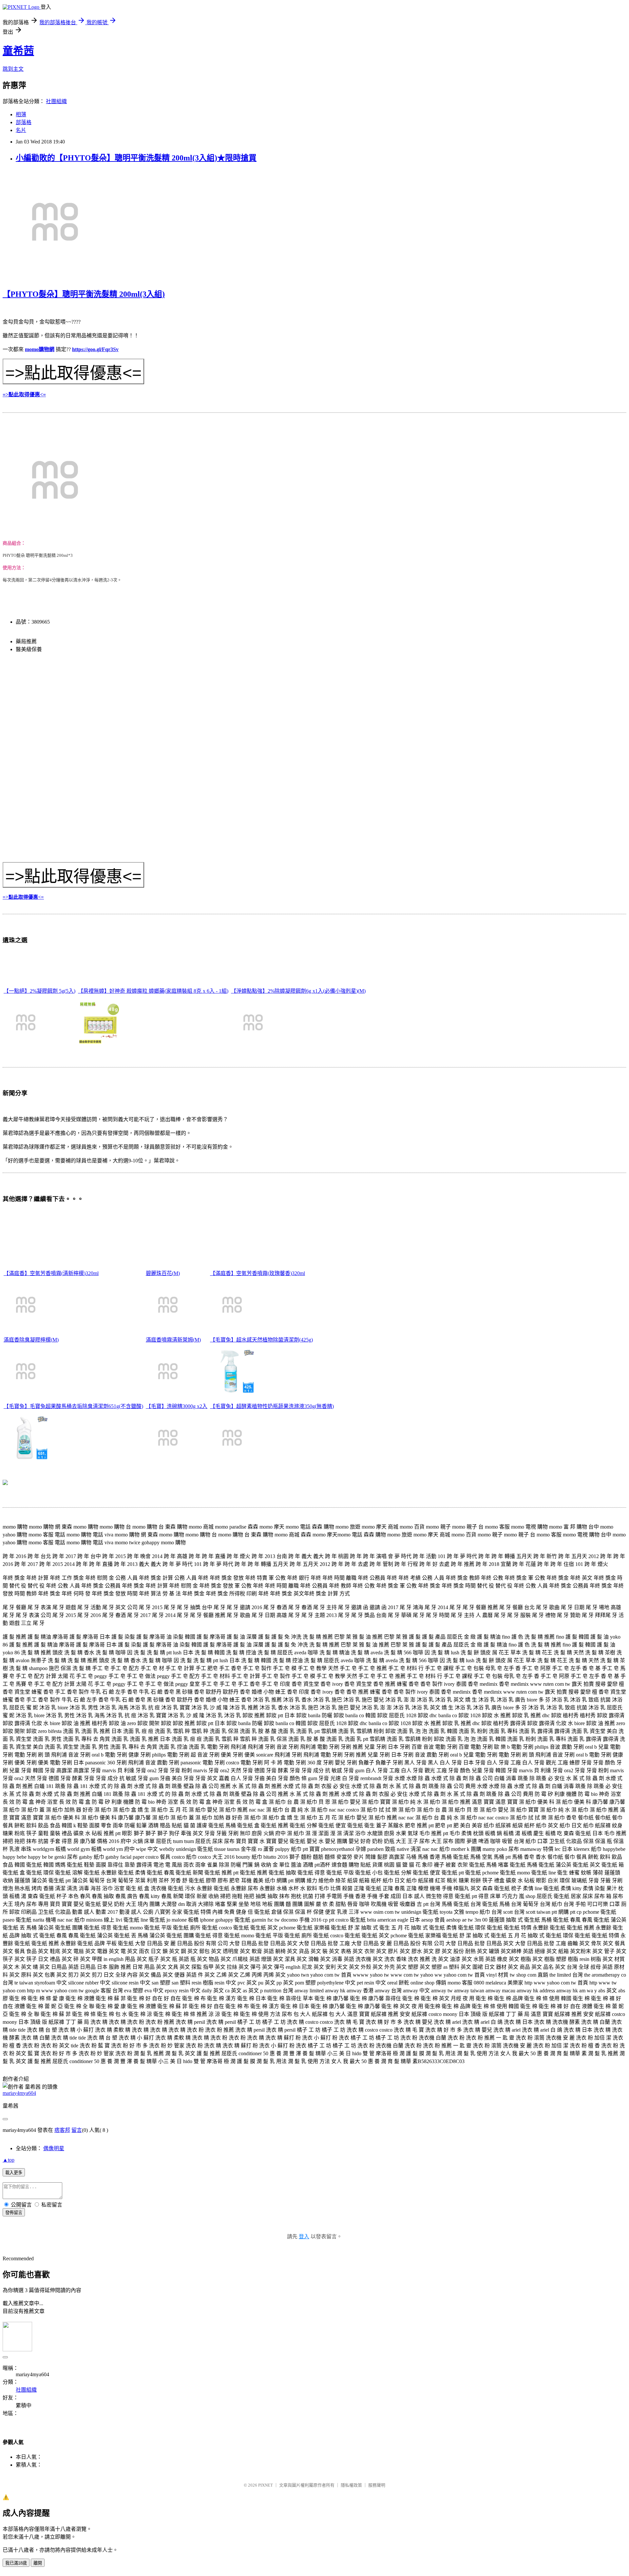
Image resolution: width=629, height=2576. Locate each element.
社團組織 (56, 101)
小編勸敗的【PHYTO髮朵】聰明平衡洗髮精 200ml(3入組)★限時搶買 (136, 158)
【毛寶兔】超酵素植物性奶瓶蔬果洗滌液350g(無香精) (272, 1406)
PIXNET (266, 2485)
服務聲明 (377, 2485)
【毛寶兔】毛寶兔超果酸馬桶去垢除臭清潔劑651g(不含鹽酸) (73, 1406)
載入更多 (14, 2173)
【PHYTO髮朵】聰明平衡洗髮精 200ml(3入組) (84, 294)
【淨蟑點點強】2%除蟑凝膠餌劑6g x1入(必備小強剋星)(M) (298, 991)
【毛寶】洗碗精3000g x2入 (177, 1406)
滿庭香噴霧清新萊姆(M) (173, 1340)
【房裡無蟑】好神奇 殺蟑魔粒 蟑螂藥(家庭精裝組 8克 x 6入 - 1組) (153, 991)
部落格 (24, 122)
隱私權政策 (351, 2485)
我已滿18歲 (16, 2563)
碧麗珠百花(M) (163, 1273)
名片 (21, 130)
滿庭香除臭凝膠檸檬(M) (31, 1340)
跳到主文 (13, 69)
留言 (77, 2130)
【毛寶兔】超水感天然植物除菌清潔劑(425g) (261, 1340)
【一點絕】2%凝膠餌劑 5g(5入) (39, 991)
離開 (38, 2563)
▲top (9, 2160)
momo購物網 (40, 349)
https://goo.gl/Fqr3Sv (95, 349)
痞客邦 (62, 2130)
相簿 (21, 114)
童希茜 (18, 51)
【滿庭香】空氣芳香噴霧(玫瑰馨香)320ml (257, 1273)
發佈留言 (14, 2213)
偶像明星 (54, 2148)
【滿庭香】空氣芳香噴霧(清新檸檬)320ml (51, 1273)
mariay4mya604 (19, 2093)
